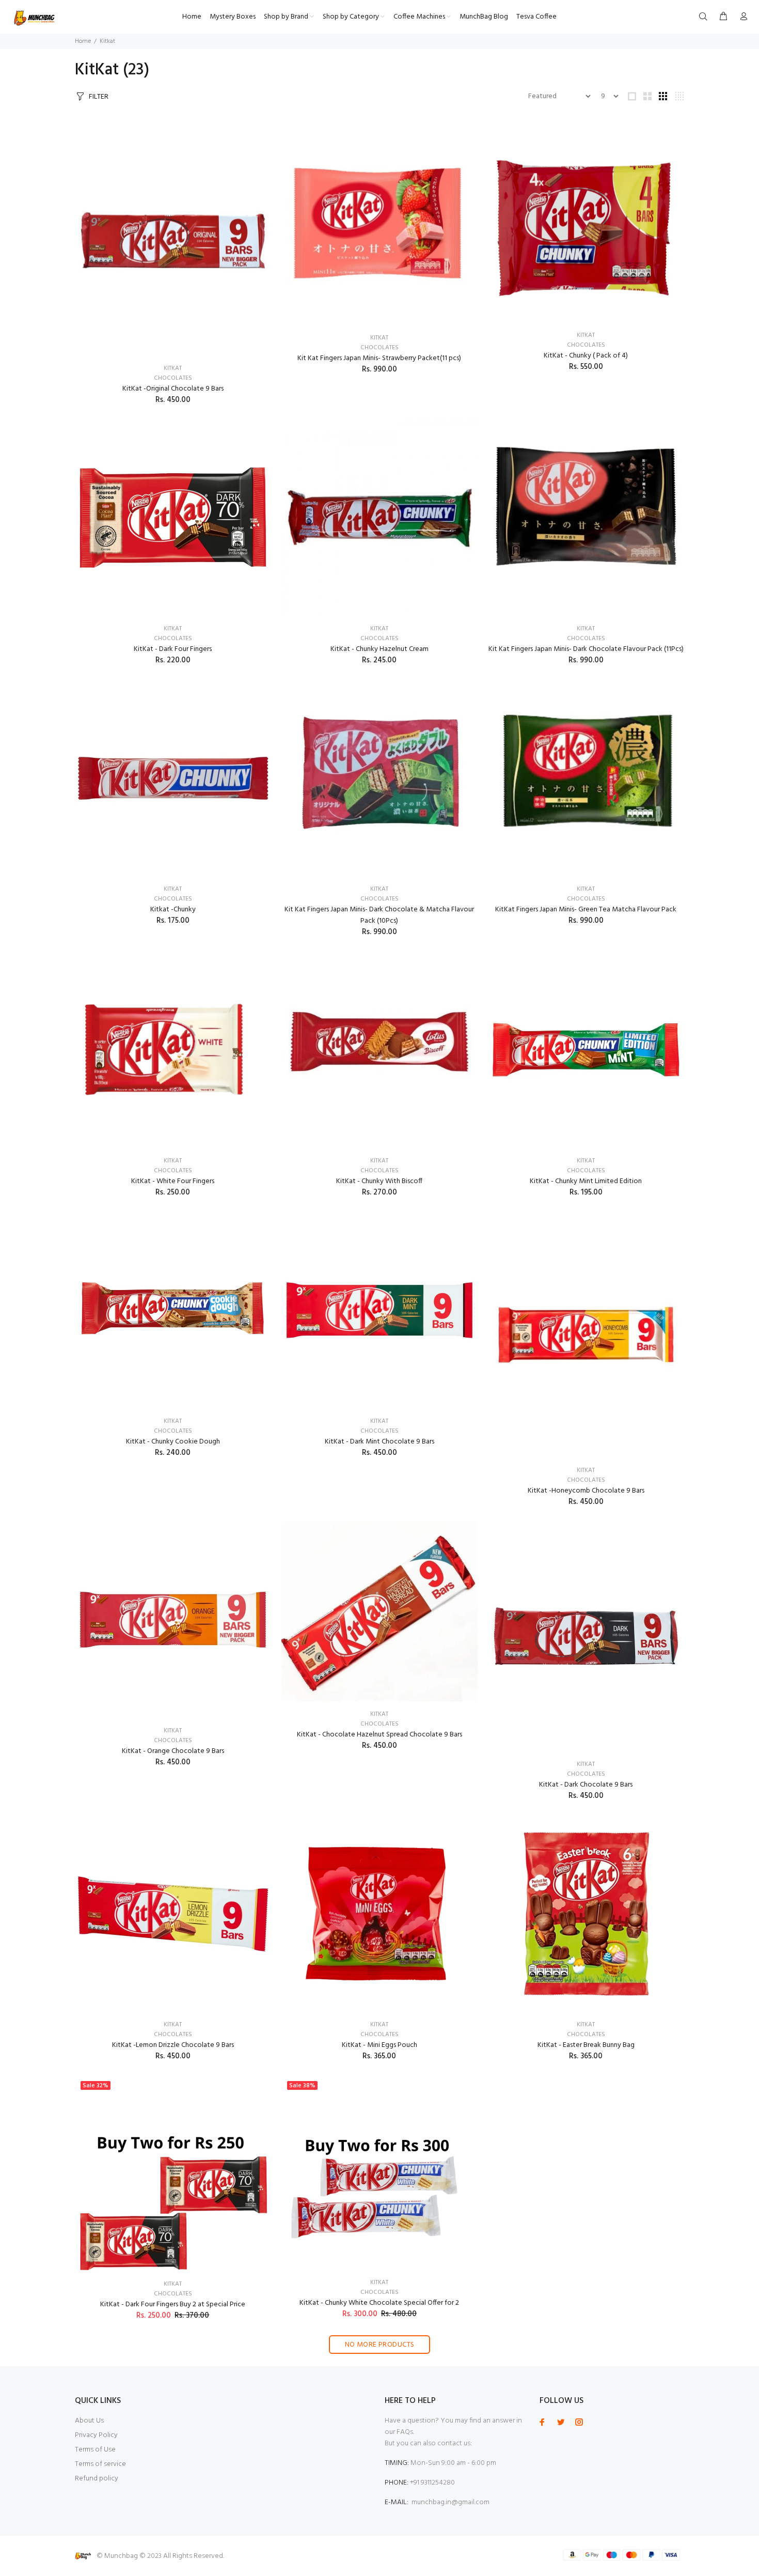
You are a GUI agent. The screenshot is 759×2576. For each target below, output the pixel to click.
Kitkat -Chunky (173, 910)
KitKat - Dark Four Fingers (173, 649)
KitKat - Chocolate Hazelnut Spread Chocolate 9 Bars (379, 1735)
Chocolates (173, 378)
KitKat (173, 368)
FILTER (99, 97)
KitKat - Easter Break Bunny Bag (586, 2045)
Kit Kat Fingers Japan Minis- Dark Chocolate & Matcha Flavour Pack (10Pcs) (379, 915)
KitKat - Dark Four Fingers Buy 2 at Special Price (173, 2305)
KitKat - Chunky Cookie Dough (173, 1442)
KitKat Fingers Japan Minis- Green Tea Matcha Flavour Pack (586, 910)
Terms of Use (95, 2450)
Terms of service (100, 2464)
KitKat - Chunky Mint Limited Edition (586, 1181)
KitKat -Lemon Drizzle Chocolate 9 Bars (173, 2045)
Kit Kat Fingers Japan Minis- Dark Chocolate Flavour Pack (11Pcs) (586, 649)
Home (83, 41)
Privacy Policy (96, 2435)
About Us (89, 2421)
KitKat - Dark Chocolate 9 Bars (586, 1785)
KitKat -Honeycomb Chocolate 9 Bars (586, 1491)
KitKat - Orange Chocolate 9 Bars (173, 1751)
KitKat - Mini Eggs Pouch (379, 2045)
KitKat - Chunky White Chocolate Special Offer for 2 (379, 2303)
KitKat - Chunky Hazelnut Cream (379, 649)
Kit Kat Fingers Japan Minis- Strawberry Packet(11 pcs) (379, 358)
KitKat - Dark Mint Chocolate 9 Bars (379, 1442)
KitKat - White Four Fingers (173, 1181)
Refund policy (97, 2479)
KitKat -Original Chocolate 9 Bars (173, 389)
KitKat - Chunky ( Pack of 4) (586, 356)
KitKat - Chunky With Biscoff (379, 1181)
